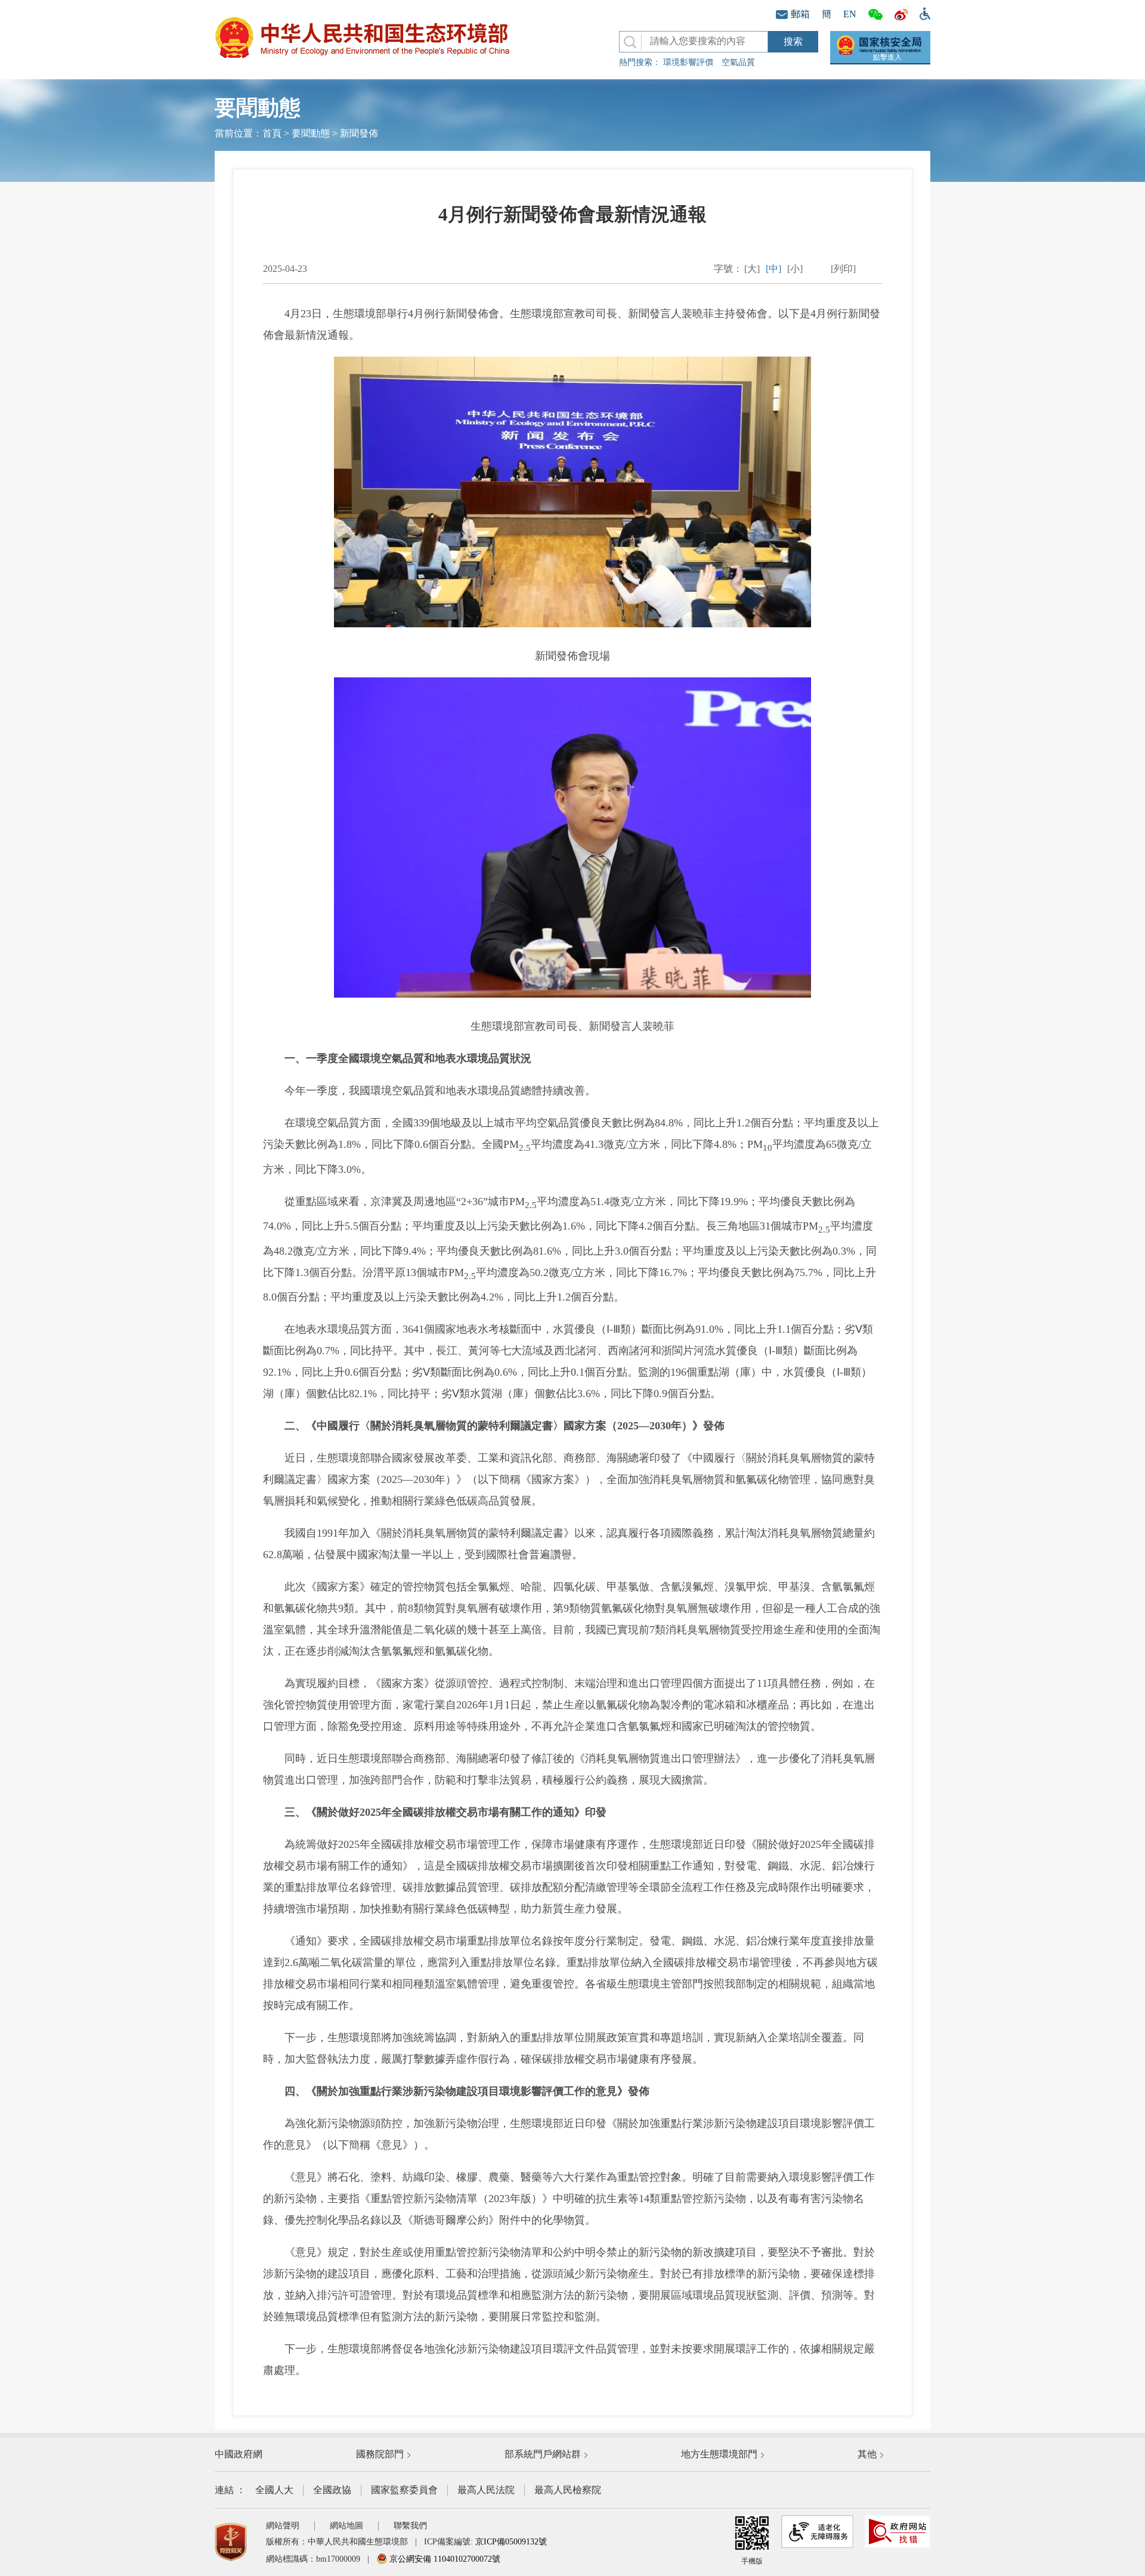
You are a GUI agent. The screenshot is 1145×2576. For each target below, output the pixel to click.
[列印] (843, 269)
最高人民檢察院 (568, 2490)
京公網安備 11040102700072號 (444, 2559)
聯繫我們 (410, 2526)
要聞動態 (311, 133)
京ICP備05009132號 (511, 2542)
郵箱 (800, 14)
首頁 (272, 133)
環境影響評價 (688, 62)
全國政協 (332, 2490)
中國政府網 (239, 2454)
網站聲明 (283, 2526)
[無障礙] (922, 13)
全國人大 (274, 2490)
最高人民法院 (486, 2490)
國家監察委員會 (404, 2490)
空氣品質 (738, 62)
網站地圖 (346, 2526)
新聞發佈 (359, 133)
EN (850, 14)
